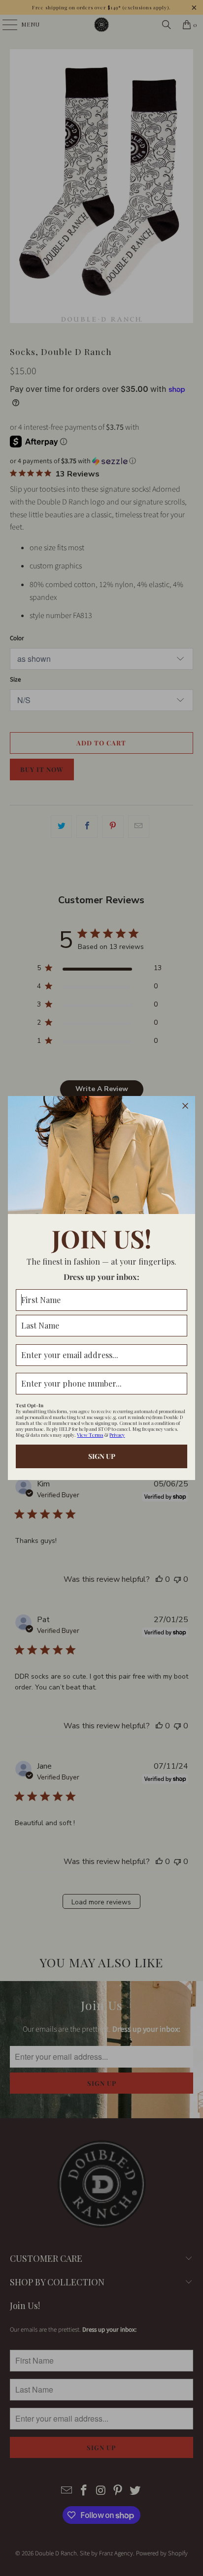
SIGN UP (102, 1456)
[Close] (185, 1106)
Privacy (117, 1435)
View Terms (90, 1435)
